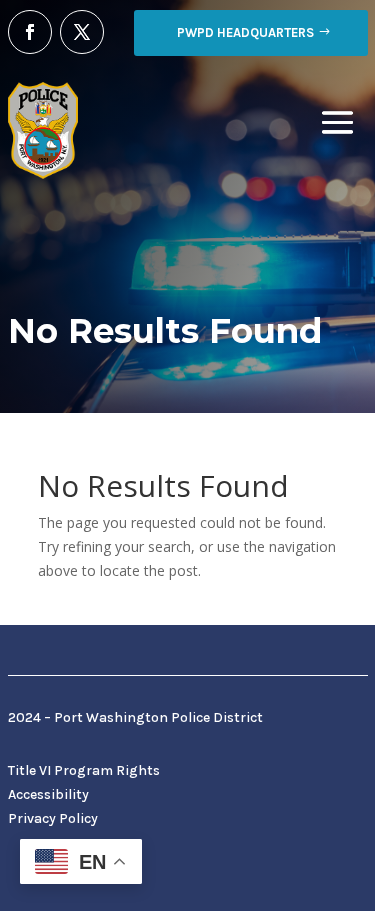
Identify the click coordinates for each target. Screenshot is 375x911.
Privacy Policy (53, 818)
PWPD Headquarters (245, 32)
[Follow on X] (82, 32)
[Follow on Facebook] (30, 32)
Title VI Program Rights (84, 770)
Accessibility (48, 794)
